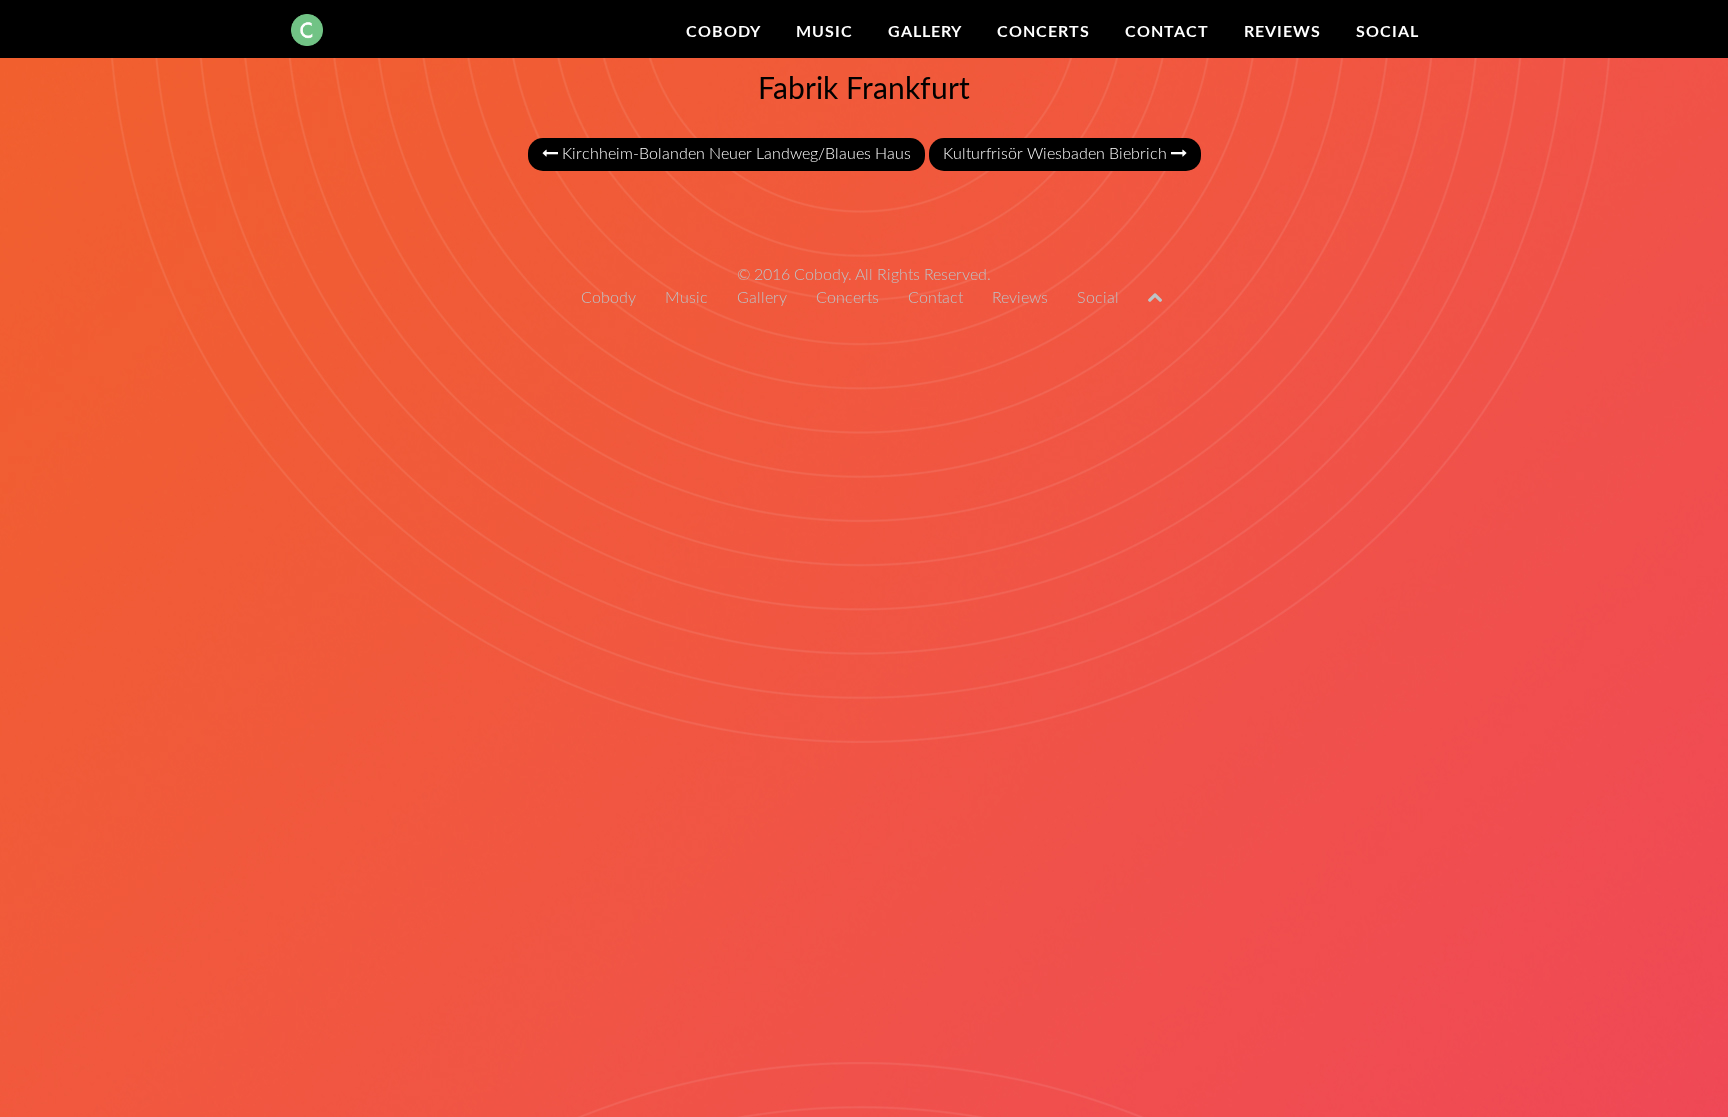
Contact (1167, 32)
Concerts (1043, 32)
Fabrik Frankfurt (864, 90)
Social (1387, 32)
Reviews (1282, 32)
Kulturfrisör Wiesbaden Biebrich (1057, 154)
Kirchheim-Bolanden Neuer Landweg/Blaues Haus (734, 154)
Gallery (925, 32)
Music (824, 32)
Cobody (723, 32)
